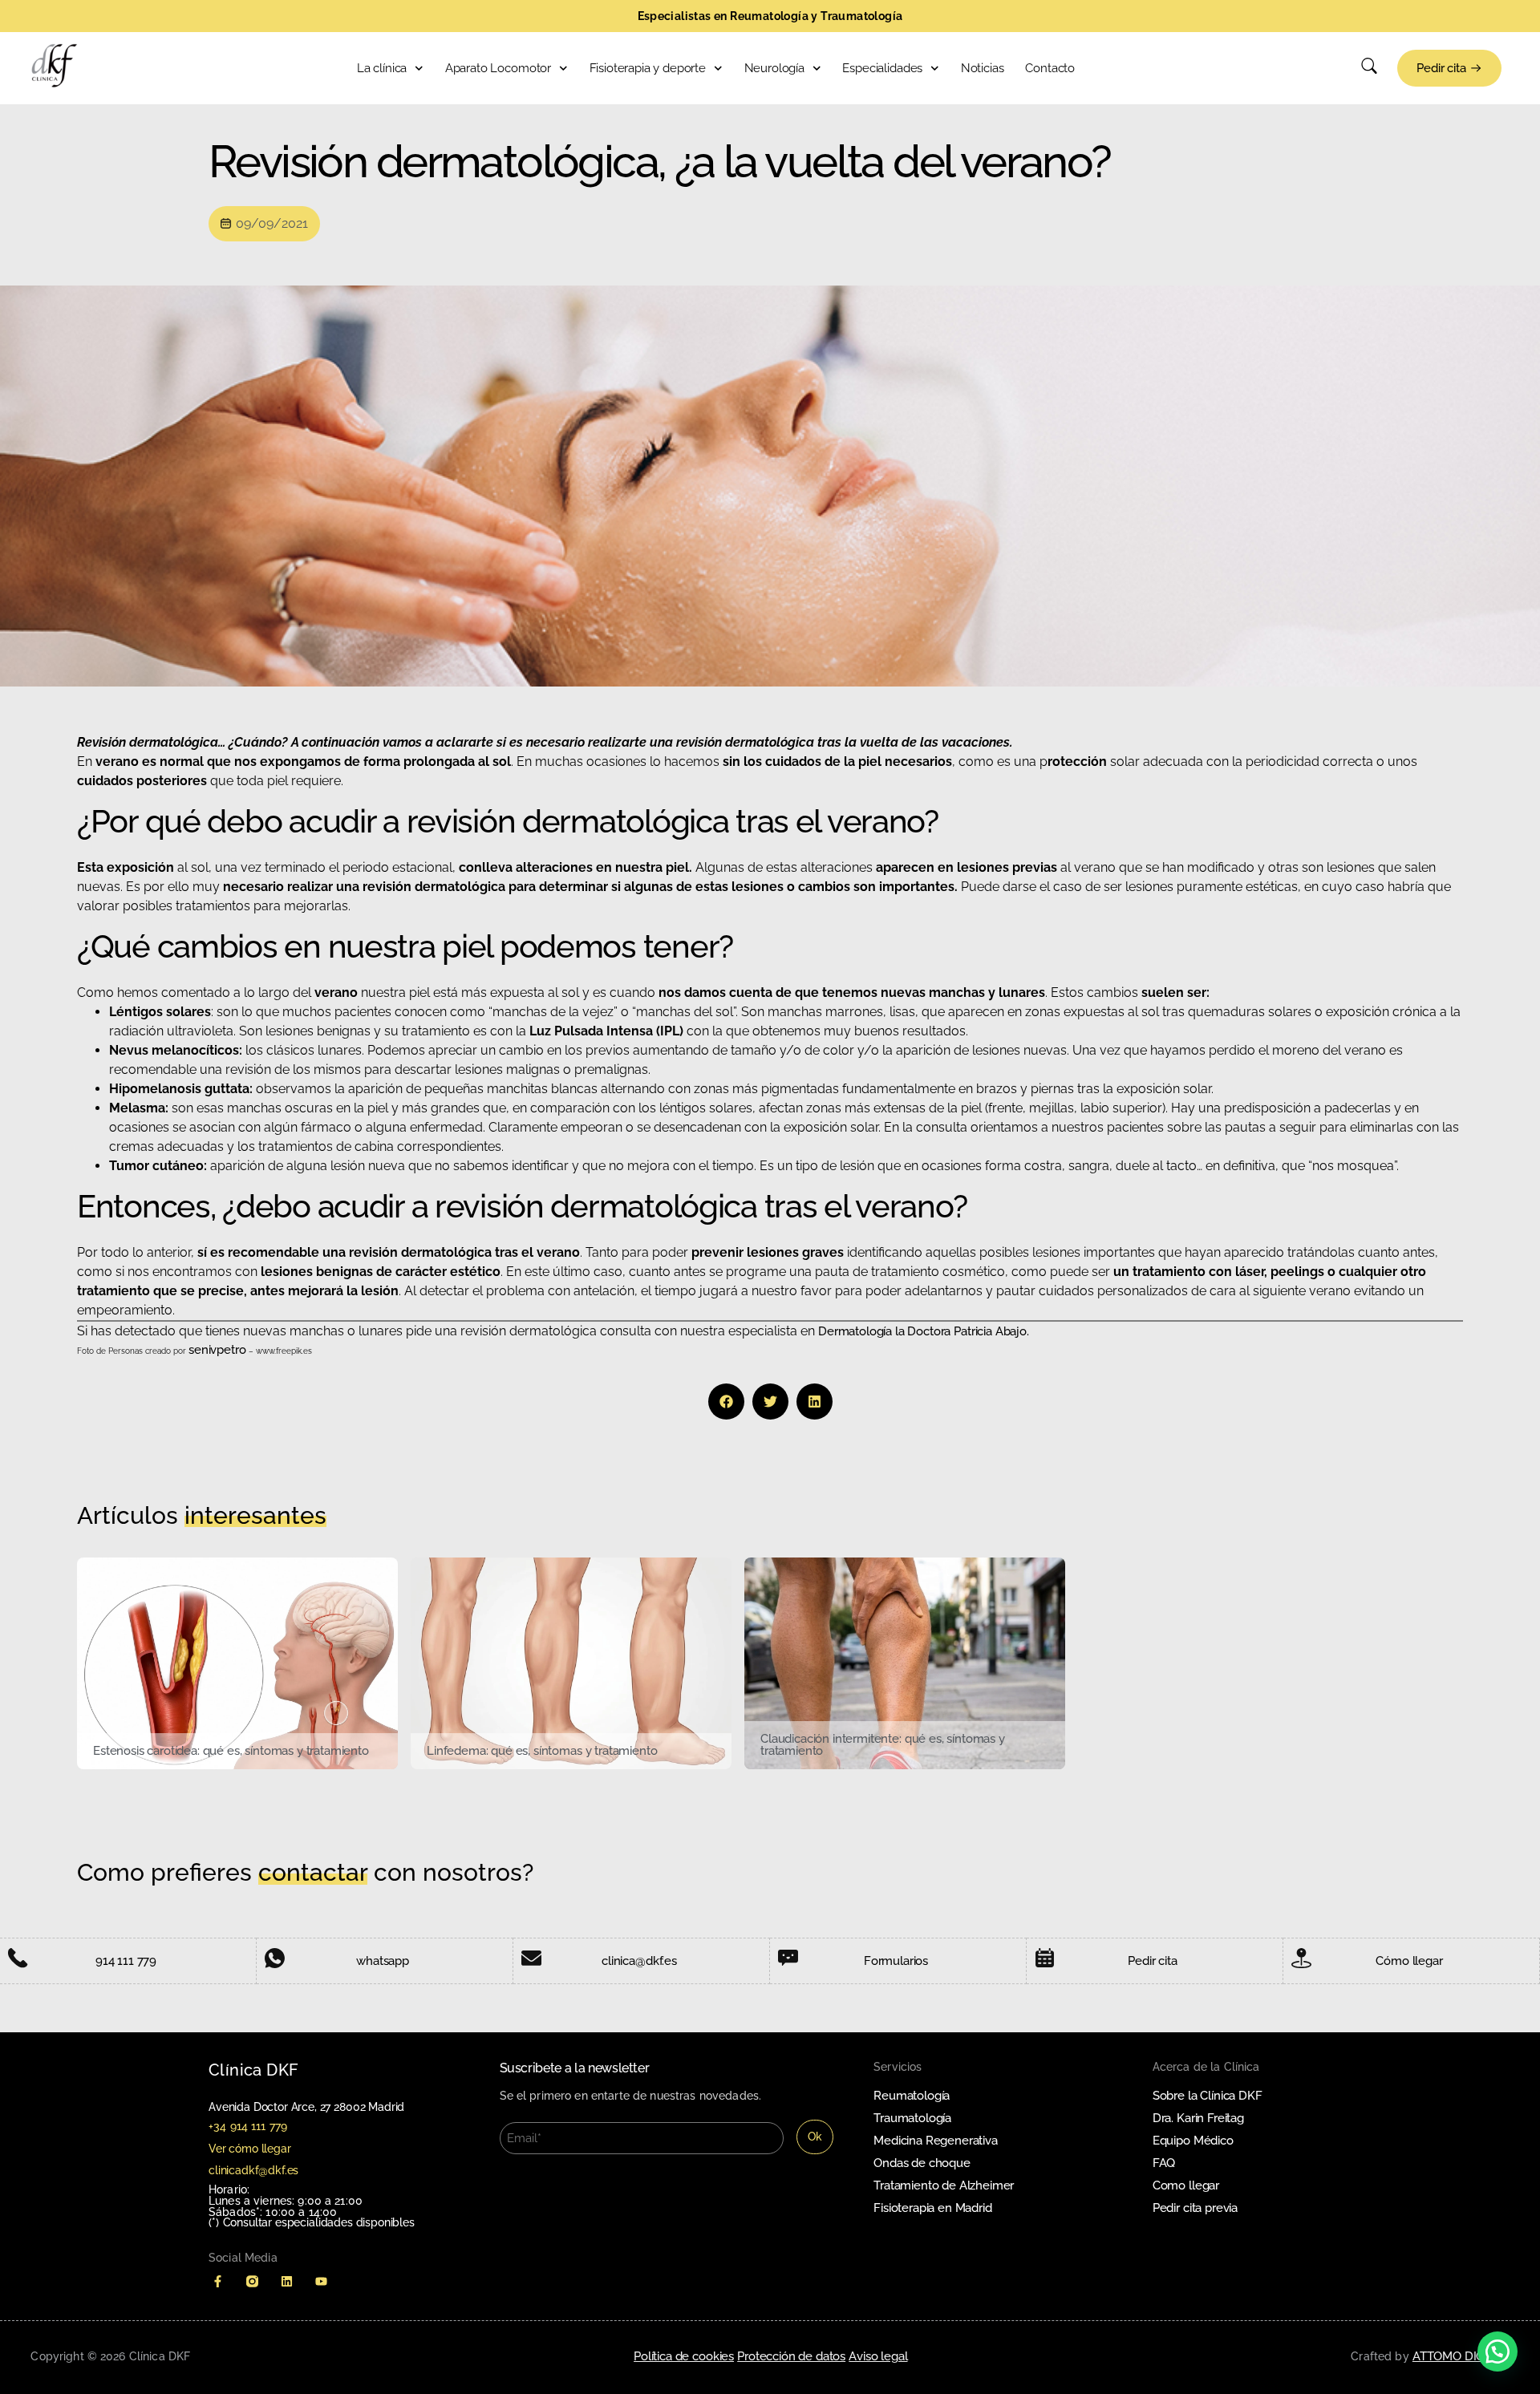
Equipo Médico (1193, 2141)
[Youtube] (321, 2281)
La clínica (382, 68)
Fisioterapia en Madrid (932, 2208)
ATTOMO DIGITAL (1461, 2356)
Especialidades (882, 68)
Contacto (1050, 68)
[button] (726, 1402)
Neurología (774, 68)
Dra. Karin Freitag (1198, 2118)
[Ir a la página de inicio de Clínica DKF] (55, 66)
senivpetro (219, 1350)
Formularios (896, 1961)
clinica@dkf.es (639, 1961)
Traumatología (912, 2118)
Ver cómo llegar (250, 2149)
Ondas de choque (922, 2163)
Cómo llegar (1409, 1961)
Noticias (983, 68)
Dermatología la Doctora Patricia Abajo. (924, 1331)
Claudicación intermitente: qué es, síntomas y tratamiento (883, 1745)
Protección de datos (791, 2356)
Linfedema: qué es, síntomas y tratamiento (542, 1751)
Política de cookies (684, 2356)
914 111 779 (126, 1961)
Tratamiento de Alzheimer (944, 2185)
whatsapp (383, 1961)
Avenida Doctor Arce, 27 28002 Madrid (306, 2107)
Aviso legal (878, 2356)
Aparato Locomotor (498, 68)
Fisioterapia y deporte (648, 68)
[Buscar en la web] (1369, 70)
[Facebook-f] (218, 2281)
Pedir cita (1152, 1961)
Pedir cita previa (1195, 2208)
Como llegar (1186, 2185)
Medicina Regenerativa (936, 2141)
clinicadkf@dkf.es (253, 2170)
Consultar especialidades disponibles (319, 2222)
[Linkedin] (287, 2281)
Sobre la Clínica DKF (1208, 2096)
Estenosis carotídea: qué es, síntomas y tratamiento (231, 1751)
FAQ (1164, 2163)
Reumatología (912, 2096)
